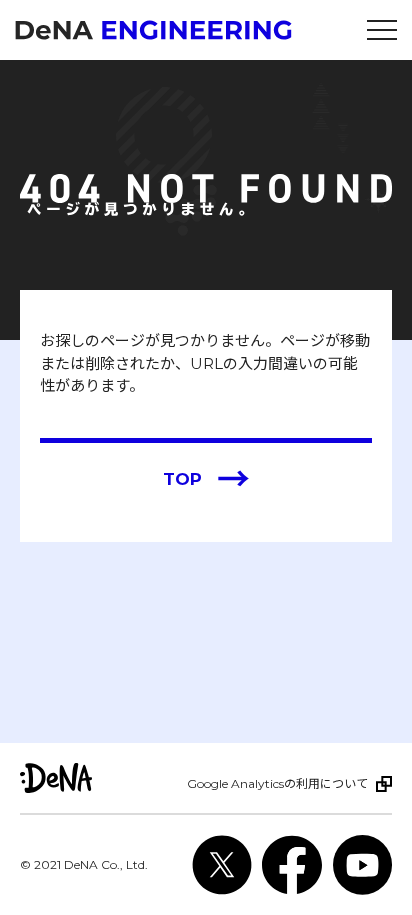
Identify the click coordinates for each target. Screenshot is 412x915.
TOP (206, 479)
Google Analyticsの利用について (277, 783)
